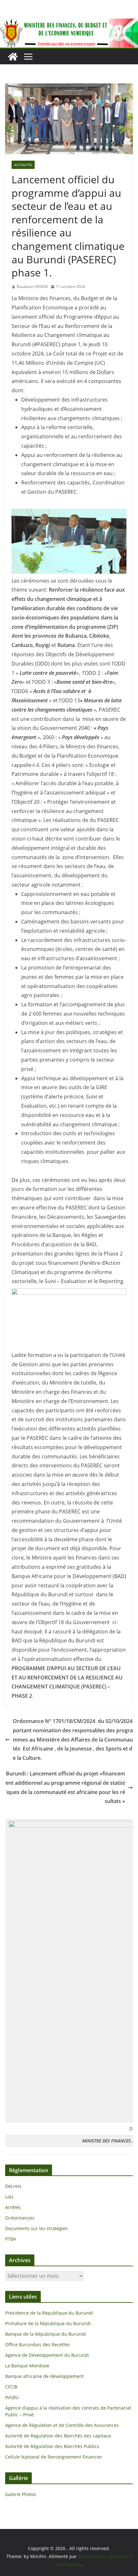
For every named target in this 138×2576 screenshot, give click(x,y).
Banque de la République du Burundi (46, 2334)
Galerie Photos (21, 2494)
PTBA (11, 2239)
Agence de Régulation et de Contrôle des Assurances (62, 2425)
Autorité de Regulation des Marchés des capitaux (58, 2436)
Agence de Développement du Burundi (47, 2355)
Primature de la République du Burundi (48, 2323)
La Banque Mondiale (27, 2366)
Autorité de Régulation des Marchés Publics (52, 2446)
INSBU (12, 2397)
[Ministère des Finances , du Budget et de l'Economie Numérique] (13, 57)
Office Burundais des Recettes (38, 2345)
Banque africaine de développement (44, 2376)
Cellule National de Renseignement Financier (54, 2457)
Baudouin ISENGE (32, 287)
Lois (9, 2197)
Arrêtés (13, 2207)
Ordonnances (20, 2218)
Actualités (23, 165)
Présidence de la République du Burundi (49, 2313)
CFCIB (11, 2387)
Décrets (13, 2186)
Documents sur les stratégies (36, 2228)
